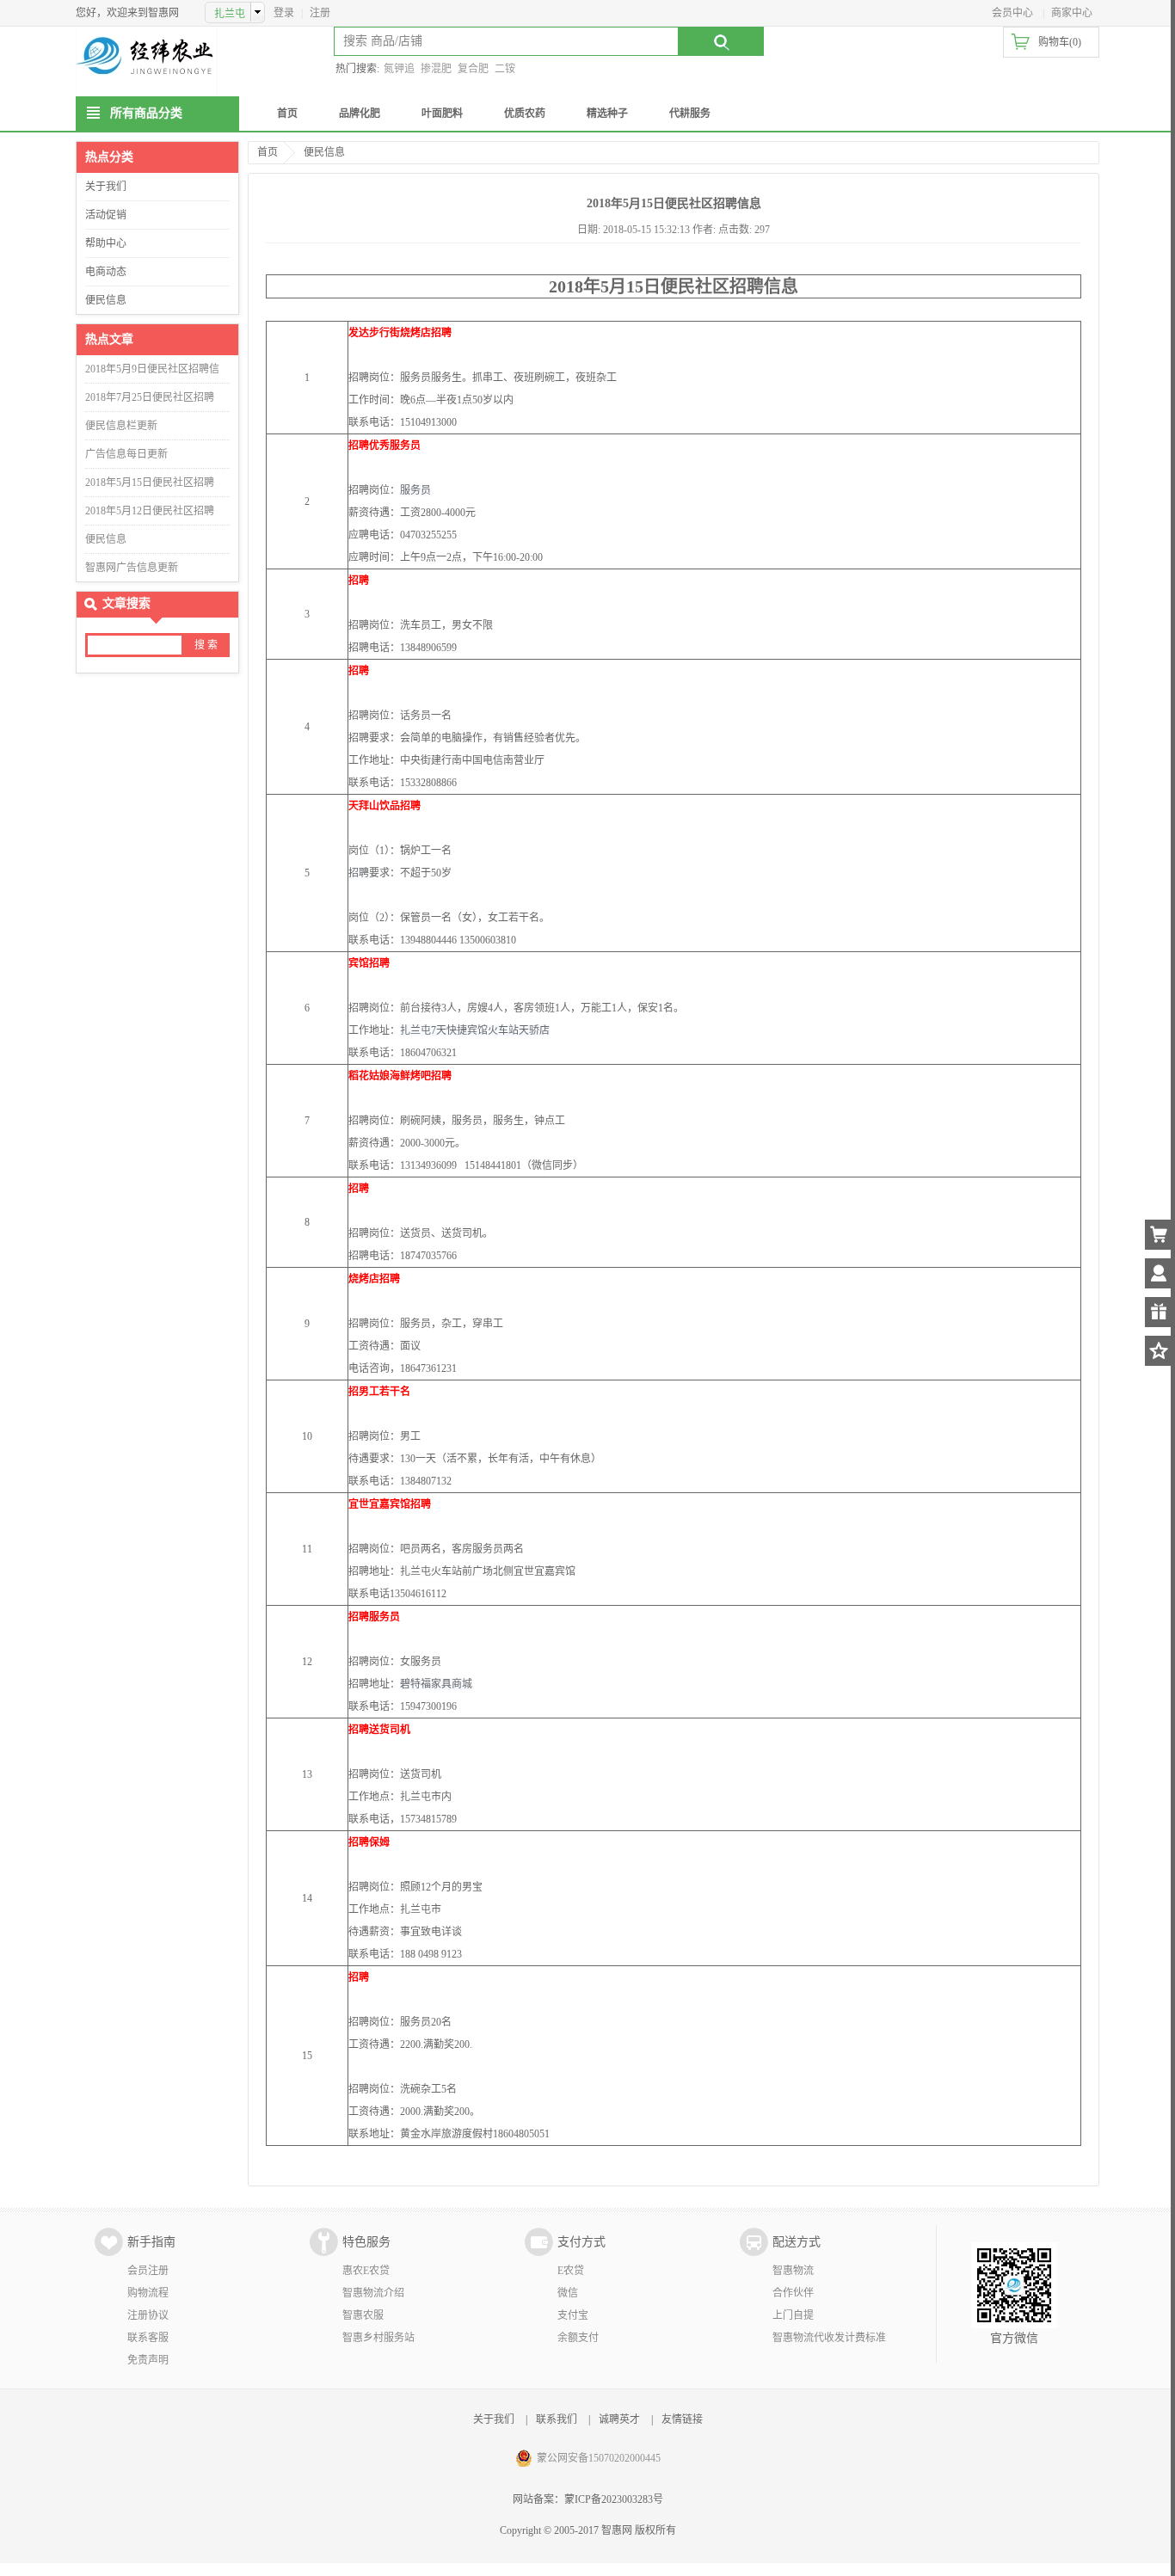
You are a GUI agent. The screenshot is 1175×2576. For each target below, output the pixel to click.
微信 (568, 2293)
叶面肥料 (442, 114)
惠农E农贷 (366, 2271)
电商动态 (106, 272)
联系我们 (557, 2419)
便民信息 (106, 300)
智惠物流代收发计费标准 (829, 2338)
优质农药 (525, 114)
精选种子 (607, 114)
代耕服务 (690, 114)
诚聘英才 (619, 2419)
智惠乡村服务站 (378, 2338)
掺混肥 (436, 69)
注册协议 (148, 2315)
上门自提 (793, 2315)
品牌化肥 (360, 114)
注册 (320, 13)
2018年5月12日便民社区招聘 (150, 511)
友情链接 (682, 2419)
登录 (284, 13)
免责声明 (148, 2360)
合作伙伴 (793, 2293)
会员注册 (148, 2271)
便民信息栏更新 (121, 426)
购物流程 (148, 2293)
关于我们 (106, 187)
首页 (287, 114)
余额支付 (578, 2338)
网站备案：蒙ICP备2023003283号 (588, 2499)
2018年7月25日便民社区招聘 (150, 397)
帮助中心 (106, 243)
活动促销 (106, 215)
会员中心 (1012, 13)
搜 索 (206, 645)
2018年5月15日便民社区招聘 (150, 483)
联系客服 (148, 2338)
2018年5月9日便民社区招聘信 (152, 369)
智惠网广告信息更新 (132, 568)
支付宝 (573, 2315)
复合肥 (473, 69)
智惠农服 (363, 2315)
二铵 (505, 69)
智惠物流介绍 (373, 2293)
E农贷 (571, 2271)
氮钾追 (399, 69)
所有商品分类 (146, 113)
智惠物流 (793, 2271)
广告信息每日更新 (126, 454)
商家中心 (1072, 13)
